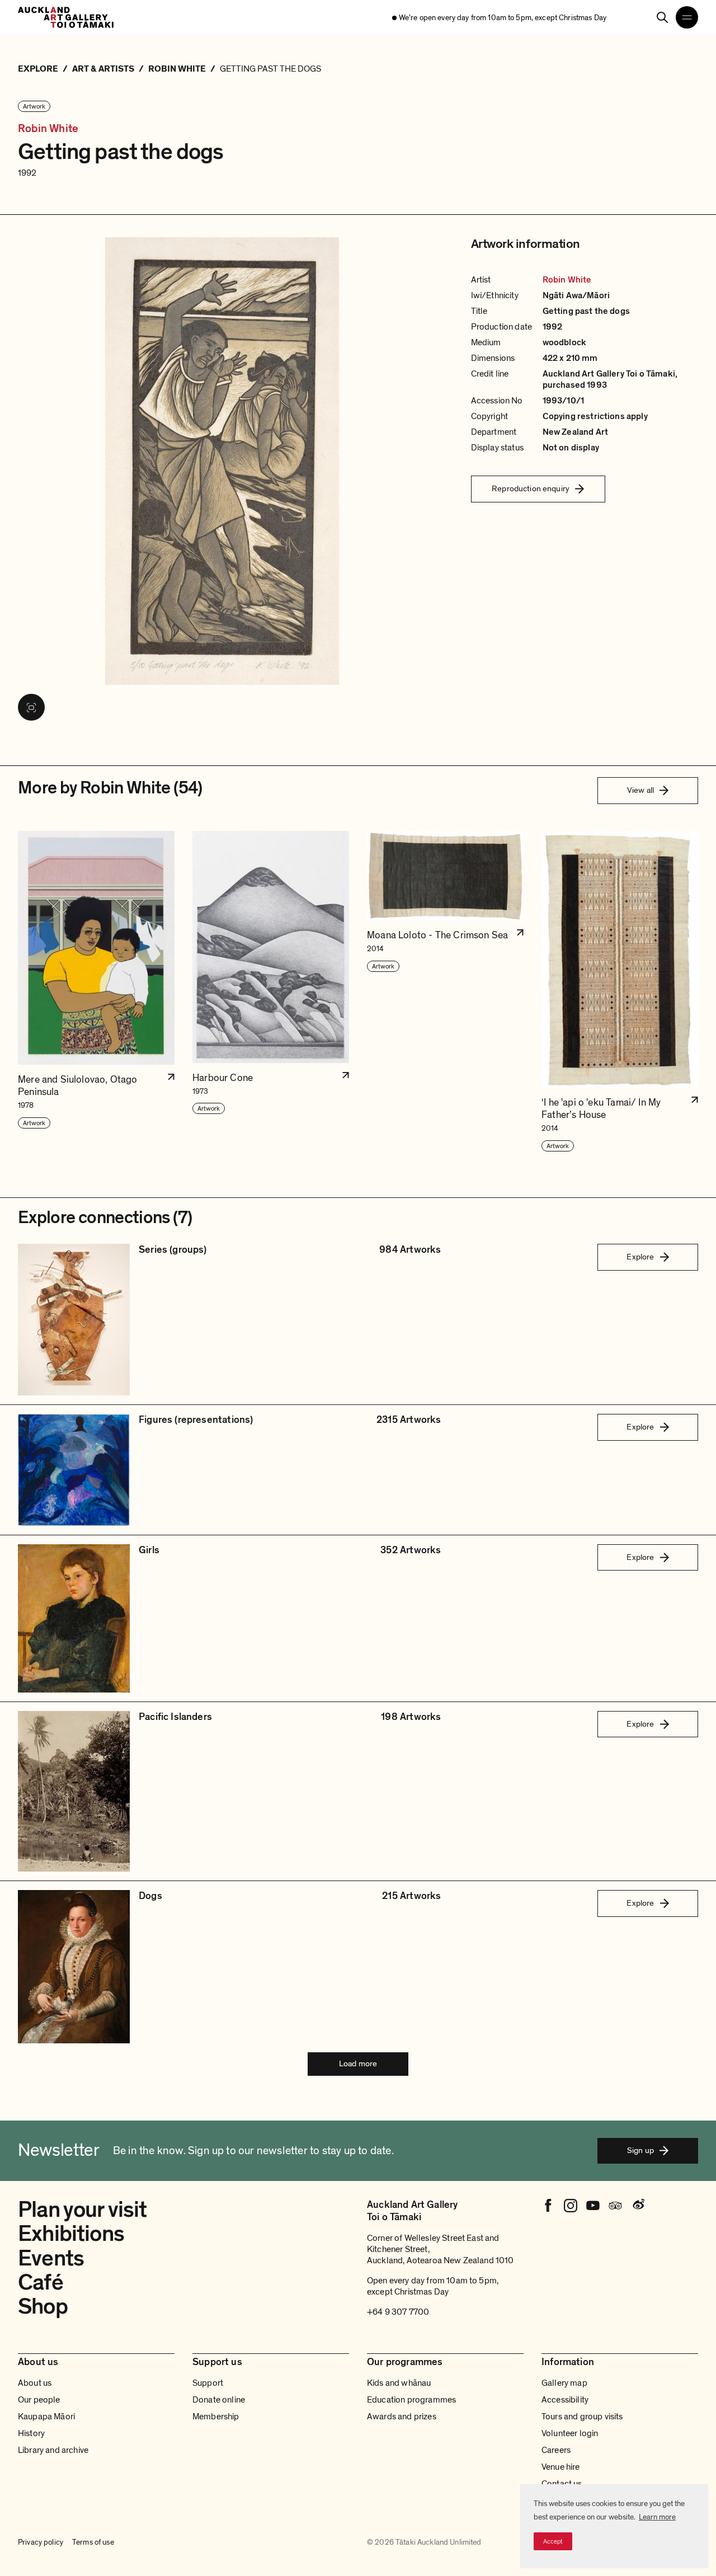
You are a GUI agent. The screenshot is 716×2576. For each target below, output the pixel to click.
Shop (43, 2306)
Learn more (657, 2517)
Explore (640, 1257)
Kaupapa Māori (46, 2417)
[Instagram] (571, 2206)
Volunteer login (570, 2433)
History (31, 2433)
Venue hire (561, 2467)
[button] (96, 992)
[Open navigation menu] (687, 17)
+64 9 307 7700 (398, 2312)
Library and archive (53, 2450)
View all (640, 790)
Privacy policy (41, 2542)
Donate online (219, 2400)
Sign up (640, 2150)
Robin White (48, 129)
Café (41, 2282)
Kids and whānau (399, 2383)
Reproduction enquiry (531, 488)
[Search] (662, 17)
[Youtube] (593, 2206)
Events (51, 2258)
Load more (358, 2063)
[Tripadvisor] (615, 2206)
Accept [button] (553, 2541)
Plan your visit (83, 2210)
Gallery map (564, 2383)
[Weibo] (638, 2206)
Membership (216, 2417)
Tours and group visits (582, 2417)
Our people (39, 2400)
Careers (556, 2450)
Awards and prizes (402, 2417)
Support (208, 2383)
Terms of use (93, 2542)
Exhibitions (71, 2234)
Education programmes (411, 2400)
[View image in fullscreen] (31, 707)
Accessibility (565, 2400)
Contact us (562, 2484)
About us (35, 2383)
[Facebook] (548, 2206)
